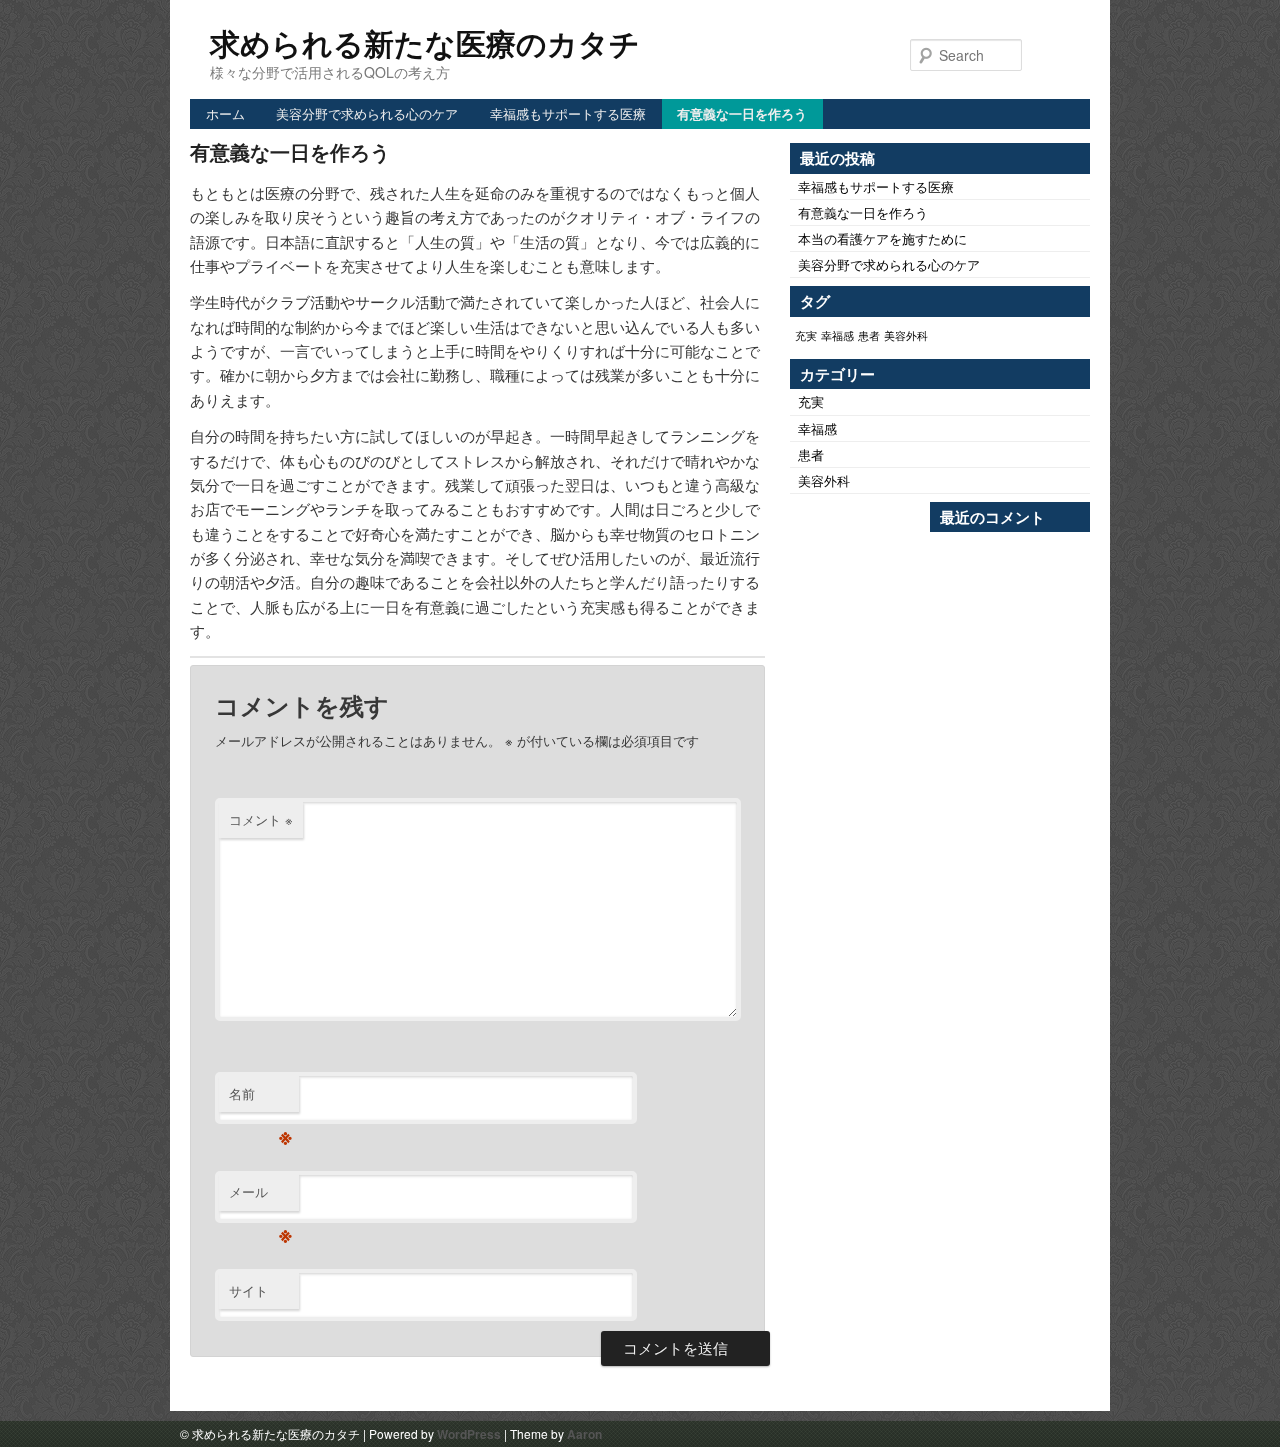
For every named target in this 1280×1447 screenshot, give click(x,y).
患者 (869, 335)
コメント (261, 819)
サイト (248, 1290)
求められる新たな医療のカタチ (425, 42)
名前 (260, 1098)
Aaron (584, 1434)
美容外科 (906, 335)
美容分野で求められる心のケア (367, 113)
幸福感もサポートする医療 (568, 113)
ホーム (225, 113)
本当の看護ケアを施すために (882, 238)
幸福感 (837, 335)
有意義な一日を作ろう (742, 113)
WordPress (469, 1434)
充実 (806, 335)
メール (260, 1196)
